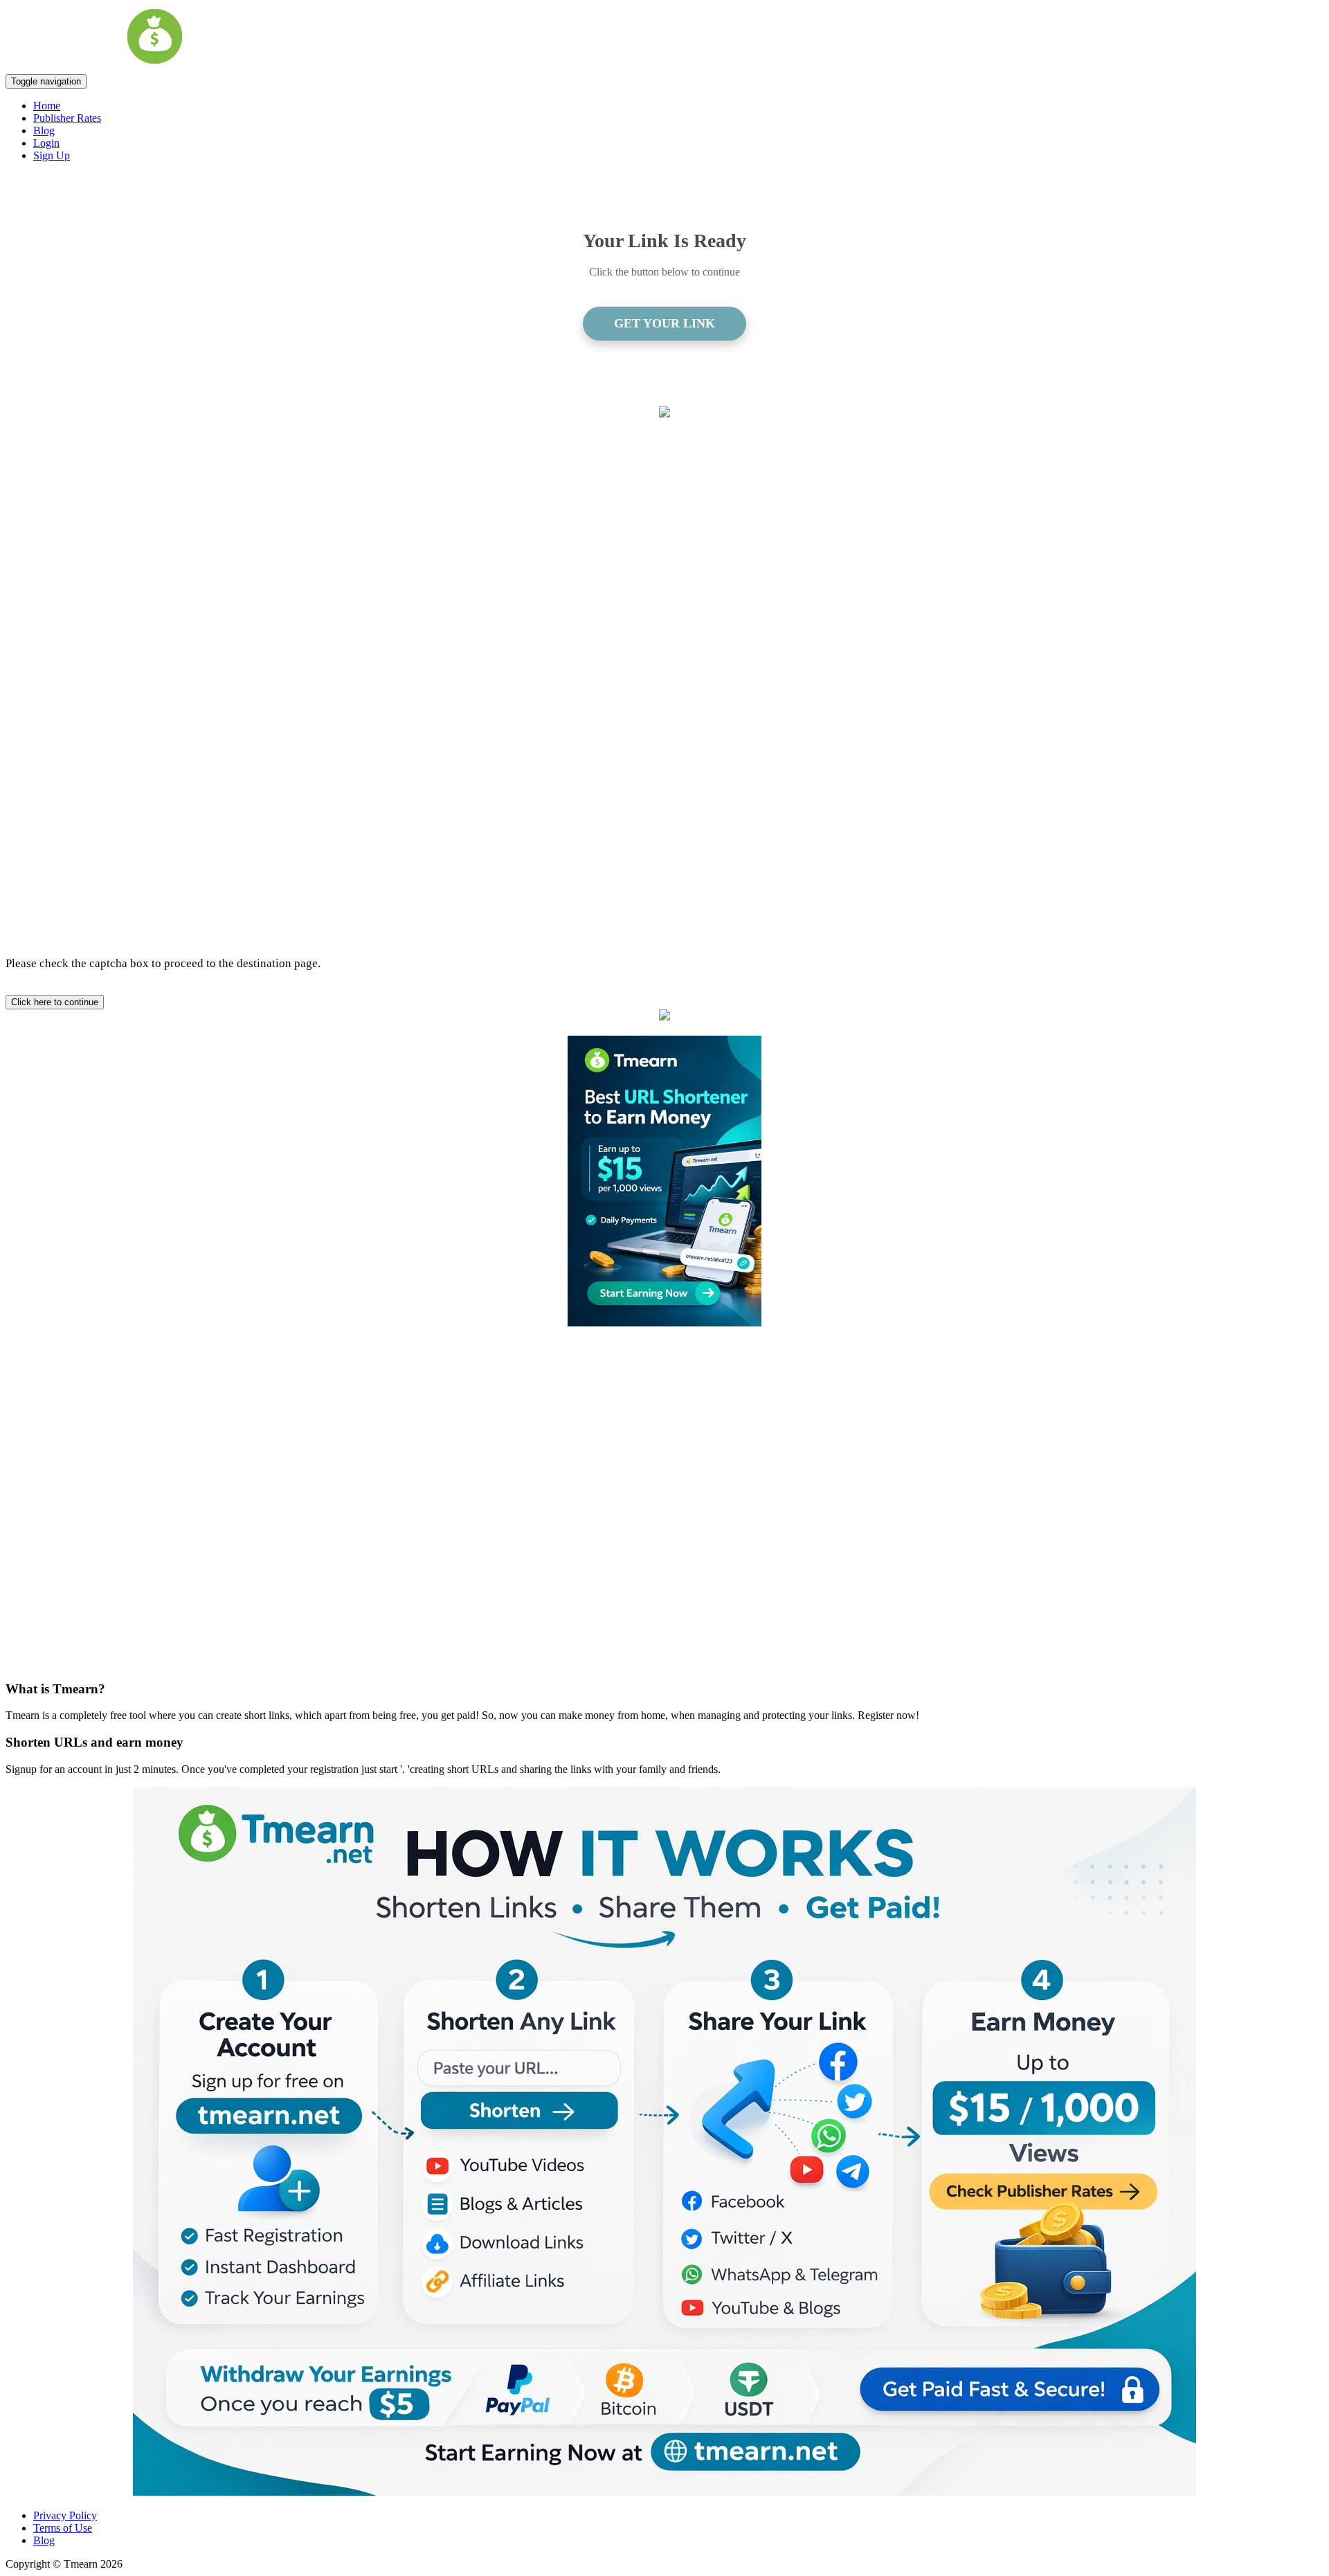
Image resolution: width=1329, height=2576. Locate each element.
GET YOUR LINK (664, 323)
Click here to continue (55, 1002)
